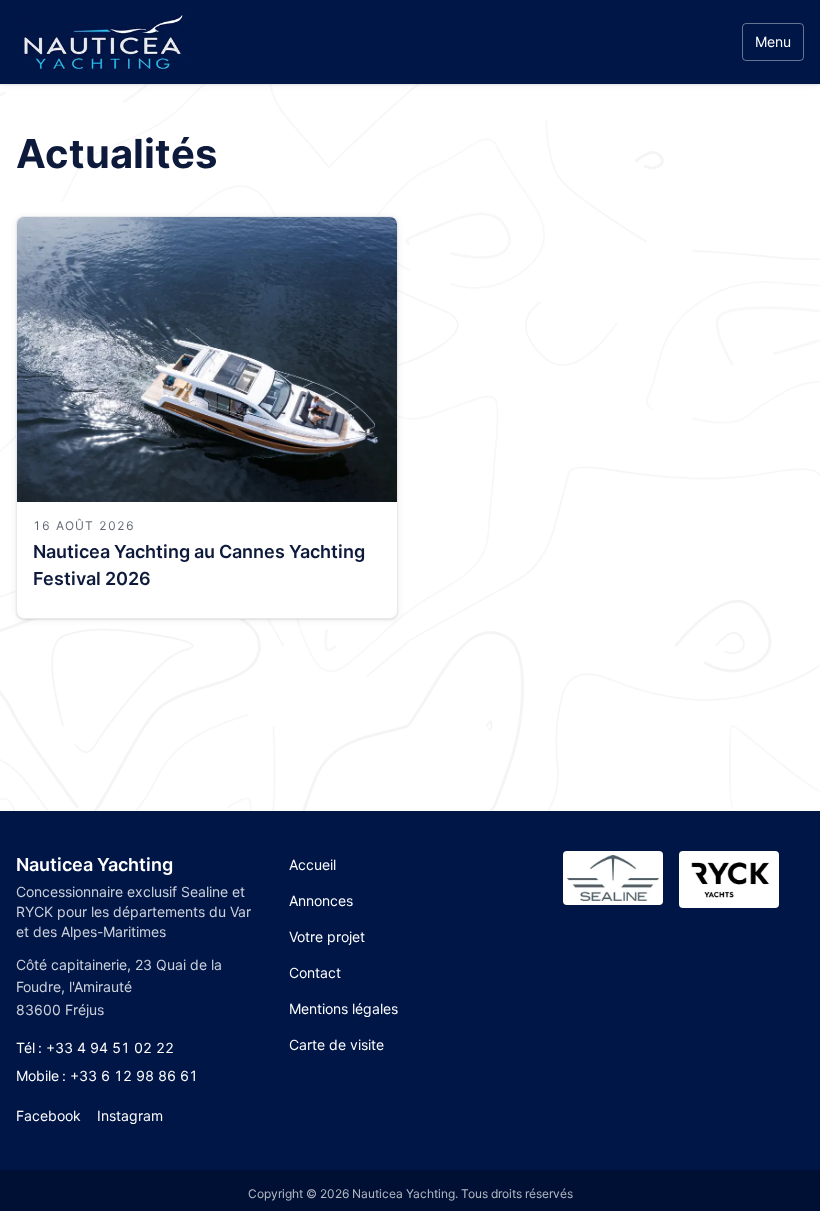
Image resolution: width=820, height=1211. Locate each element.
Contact (315, 972)
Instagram (130, 1115)
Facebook (48, 1115)
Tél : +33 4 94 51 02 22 (95, 1047)
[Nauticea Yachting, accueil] (102, 42)
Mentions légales (343, 1008)
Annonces (321, 900)
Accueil (312, 864)
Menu (773, 41)
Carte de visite (336, 1044)
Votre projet (327, 936)
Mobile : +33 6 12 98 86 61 (107, 1075)
